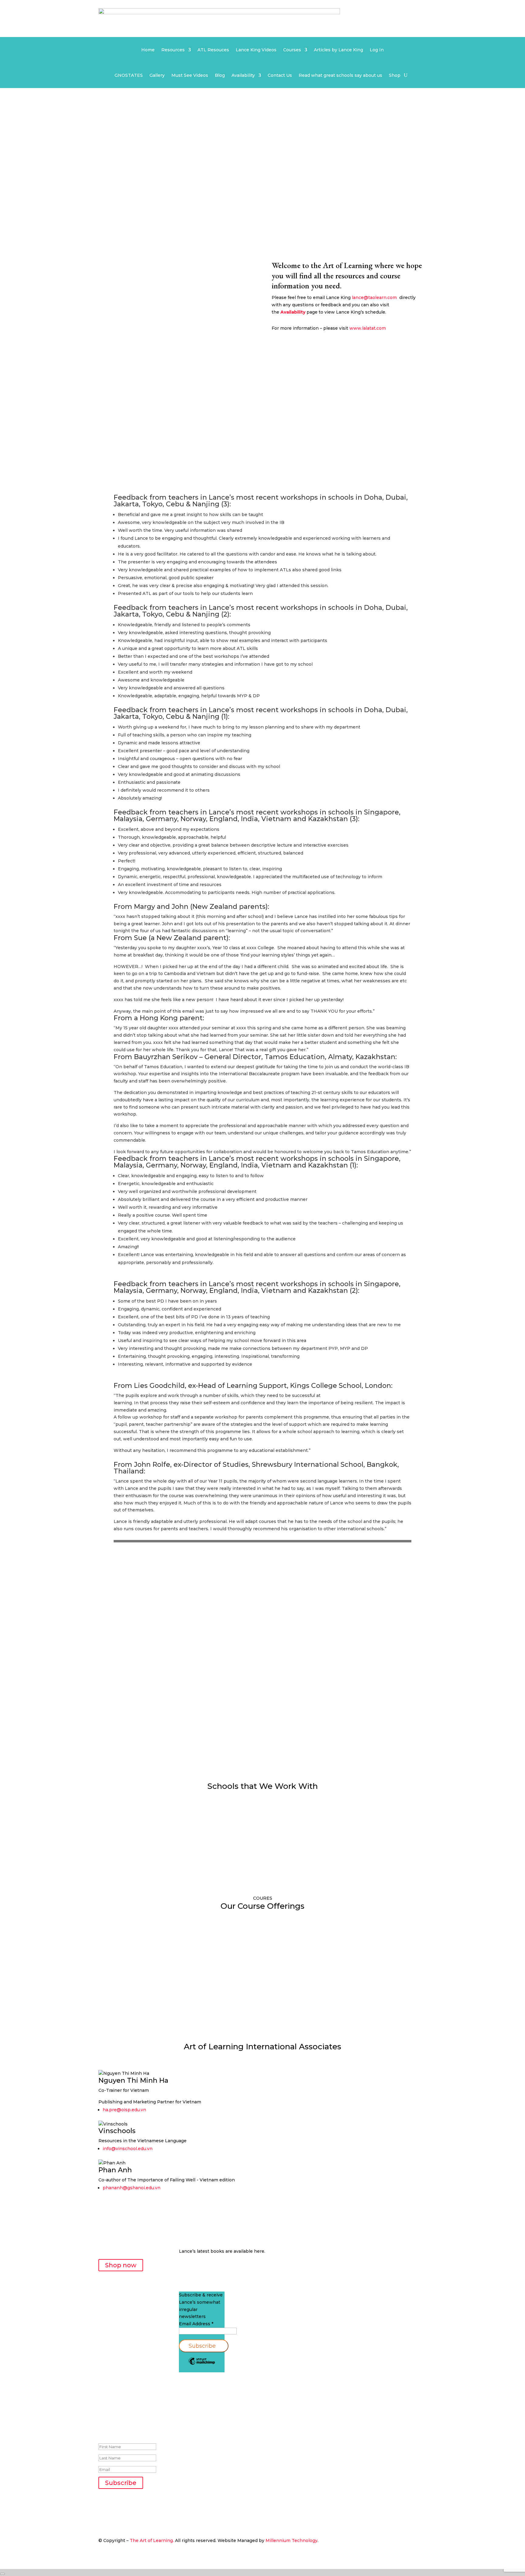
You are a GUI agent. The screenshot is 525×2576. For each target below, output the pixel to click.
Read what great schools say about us (340, 76)
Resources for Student (244, 1727)
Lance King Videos (256, 50)
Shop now (121, 2265)
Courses (292, 50)
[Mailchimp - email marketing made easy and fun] (202, 2364)
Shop (395, 76)
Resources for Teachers (132, 1727)
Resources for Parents (356, 1727)
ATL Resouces (213, 50)
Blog (220, 76)
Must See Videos (190, 76)
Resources (173, 50)
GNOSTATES (129, 76)
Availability (243, 76)
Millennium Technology (292, 2540)
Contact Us (280, 76)
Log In (377, 50)
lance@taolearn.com (374, 297)
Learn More (123, 1988)
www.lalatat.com (368, 328)
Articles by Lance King (338, 50)
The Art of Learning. (152, 2540)
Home (148, 50)
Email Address (196, 2324)
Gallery (157, 76)
